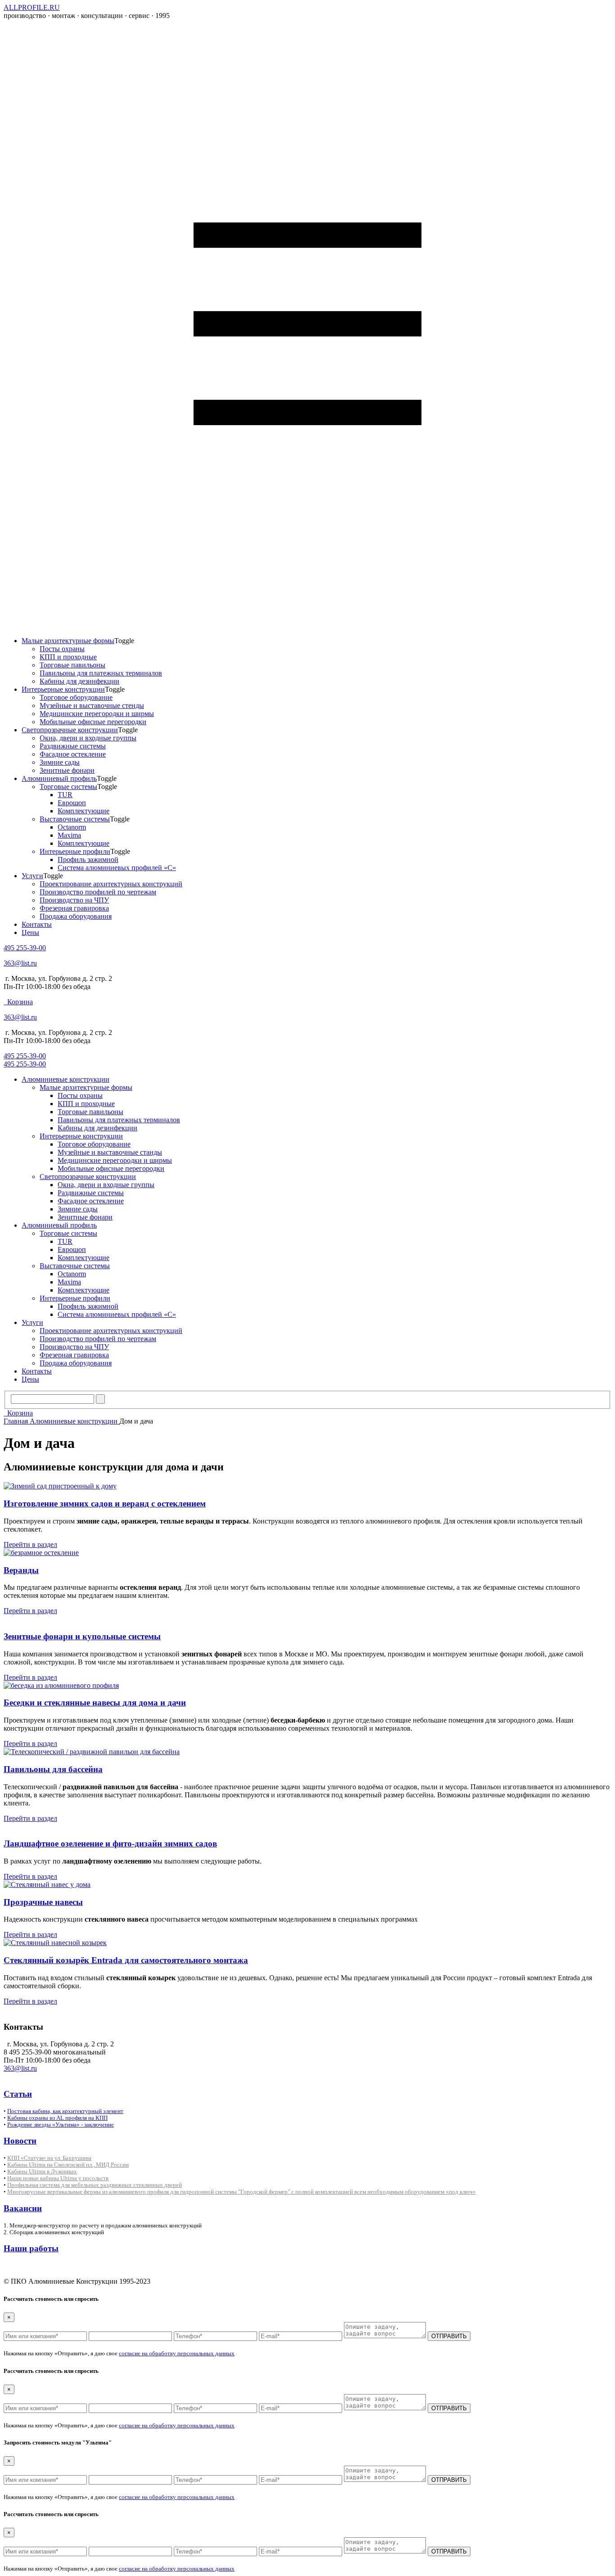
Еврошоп (72, 803)
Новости (20, 2141)
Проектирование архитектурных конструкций (111, 884)
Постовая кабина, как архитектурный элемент (65, 2111)
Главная (17, 1421)
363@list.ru (20, 963)
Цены (30, 932)
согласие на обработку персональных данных (177, 2353)
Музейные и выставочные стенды (92, 705)
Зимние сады (60, 762)
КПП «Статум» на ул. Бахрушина (49, 2158)
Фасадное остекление (73, 754)
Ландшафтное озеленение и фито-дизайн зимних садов (110, 1844)
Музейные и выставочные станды (110, 1152)
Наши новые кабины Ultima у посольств (58, 2178)
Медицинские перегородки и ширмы (97, 714)
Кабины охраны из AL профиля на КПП (57, 2118)
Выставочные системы (75, 819)
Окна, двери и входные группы (88, 738)
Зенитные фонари (67, 770)
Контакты (37, 924)
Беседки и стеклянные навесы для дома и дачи (95, 1703)
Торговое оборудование (76, 697)
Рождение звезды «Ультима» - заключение (61, 2125)
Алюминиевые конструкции (66, 1079)
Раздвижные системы (73, 746)
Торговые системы (68, 787)
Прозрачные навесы (43, 1902)
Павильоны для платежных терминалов (101, 673)
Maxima (69, 835)
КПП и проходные (68, 657)
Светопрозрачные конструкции (70, 730)
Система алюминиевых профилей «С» (117, 868)
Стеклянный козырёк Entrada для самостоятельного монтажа (126, 1960)
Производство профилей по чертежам (98, 892)
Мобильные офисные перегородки (93, 722)
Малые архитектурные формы (68, 641)
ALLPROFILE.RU (32, 7)
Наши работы (31, 2248)
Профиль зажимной (88, 859)
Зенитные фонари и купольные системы (82, 1636)
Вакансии (23, 2208)
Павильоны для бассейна (53, 1769)
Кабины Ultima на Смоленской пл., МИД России (68, 2165)
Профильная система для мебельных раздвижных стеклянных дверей (95, 2185)
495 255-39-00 (25, 948)
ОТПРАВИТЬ (449, 2336)
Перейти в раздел (30, 1544)
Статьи (18, 2094)
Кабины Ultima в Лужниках (42, 2171)
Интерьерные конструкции (63, 689)
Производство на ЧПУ (74, 900)
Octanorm (72, 827)
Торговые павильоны (72, 665)
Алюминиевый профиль (59, 778)
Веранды (21, 1570)
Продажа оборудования (76, 916)
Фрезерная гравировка (74, 908)
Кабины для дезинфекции (79, 681)
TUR (65, 795)
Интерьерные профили (75, 851)
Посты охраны (62, 649)
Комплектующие (84, 811)
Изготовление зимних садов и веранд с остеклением (105, 1503)
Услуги (32, 876)
